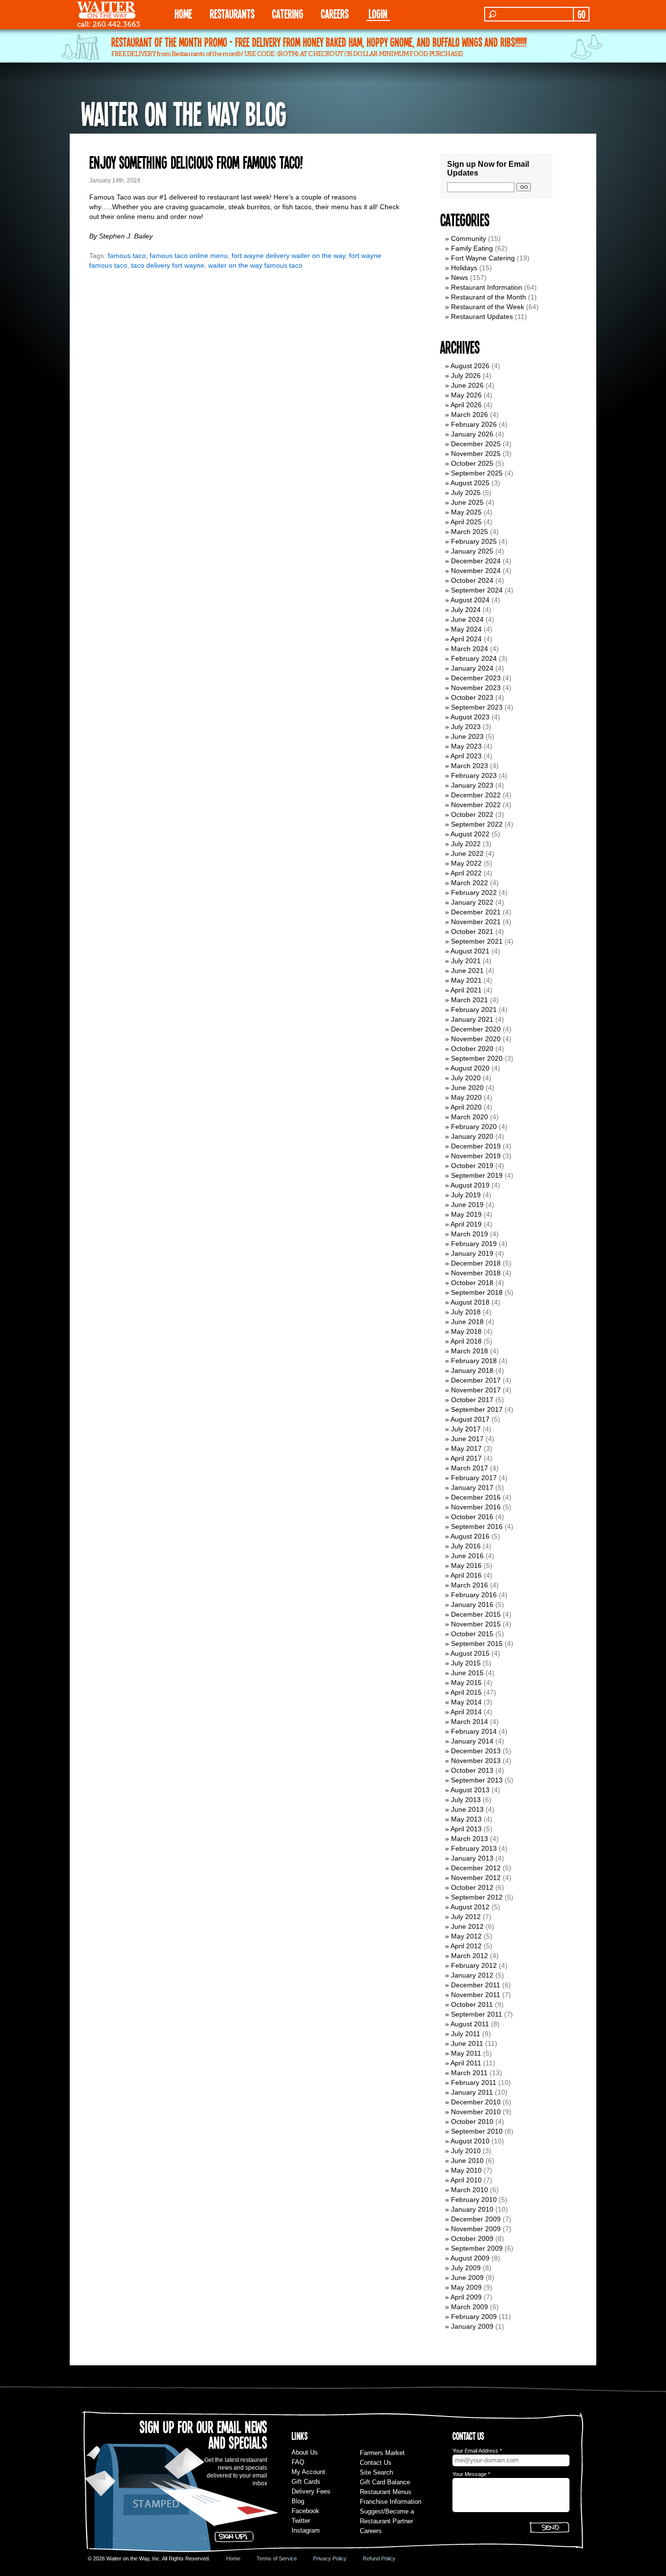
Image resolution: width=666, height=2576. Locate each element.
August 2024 (470, 600)
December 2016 (476, 1497)
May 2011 (466, 2053)
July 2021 (466, 961)
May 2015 (466, 1683)
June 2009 (467, 2278)
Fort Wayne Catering (483, 258)
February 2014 (474, 1731)
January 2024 (472, 668)
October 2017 (472, 1400)
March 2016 (470, 1585)
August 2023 (470, 717)
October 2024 (472, 580)
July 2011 (466, 2034)
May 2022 (466, 863)
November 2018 (476, 1273)
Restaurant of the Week (488, 307)
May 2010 (466, 2170)
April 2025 (466, 522)
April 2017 (466, 1458)
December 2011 (476, 1985)
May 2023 (466, 746)
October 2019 (472, 1166)
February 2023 (474, 775)
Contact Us (376, 2463)
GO (581, 14)
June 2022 (467, 853)
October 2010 (472, 2121)
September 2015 (477, 1644)
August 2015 (470, 1653)
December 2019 (476, 1146)
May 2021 (466, 980)
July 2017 (466, 1429)
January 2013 (472, 1858)
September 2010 (477, 2131)
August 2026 (470, 366)
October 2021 (472, 931)
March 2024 (470, 649)
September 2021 (477, 941)
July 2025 (466, 493)
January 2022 (472, 902)
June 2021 (467, 971)
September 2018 (477, 1292)
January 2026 (472, 434)
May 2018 (466, 1331)
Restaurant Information (487, 287)
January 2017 (472, 1487)
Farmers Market (382, 2453)
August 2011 (470, 2024)
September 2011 (477, 2014)
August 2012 (470, 1907)
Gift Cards (306, 2482)
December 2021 (476, 912)
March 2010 (470, 2190)
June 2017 (467, 1439)
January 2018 (472, 1370)
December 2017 (476, 1380)
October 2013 (472, 1770)
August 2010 (470, 2141)
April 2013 (466, 1829)
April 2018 (466, 1341)
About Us (305, 2452)
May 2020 (466, 1097)
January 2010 (472, 2209)
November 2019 (476, 1156)
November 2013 (476, 1761)
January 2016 (472, 1605)
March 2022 (470, 883)
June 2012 (467, 1926)
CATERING (288, 13)
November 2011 (476, 1995)
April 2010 (466, 2180)
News (460, 277)
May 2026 (466, 395)
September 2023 (477, 707)
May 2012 (466, 1936)
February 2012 (474, 1965)
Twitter (301, 2521)
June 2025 (467, 502)
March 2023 (470, 766)
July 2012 (466, 1917)
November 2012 (476, 1878)
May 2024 (466, 629)
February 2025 (474, 541)
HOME (183, 13)
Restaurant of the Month (489, 297)
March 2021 (470, 1000)
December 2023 (476, 678)
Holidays (464, 268)
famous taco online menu (189, 256)
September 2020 (477, 1058)
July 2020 (466, 1078)
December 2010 (476, 2102)
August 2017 (470, 1419)
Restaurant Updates (482, 317)
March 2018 (470, 1351)
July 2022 (466, 844)
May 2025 (466, 512)
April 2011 (466, 2063)
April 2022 (466, 873)
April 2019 (466, 1224)
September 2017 (477, 1409)
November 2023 (476, 688)
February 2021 (474, 1010)
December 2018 (476, 1263)
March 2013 (470, 1839)
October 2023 (472, 697)
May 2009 (466, 2287)
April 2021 (466, 990)
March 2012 (470, 1956)
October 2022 (472, 814)
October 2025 (472, 463)
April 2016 (466, 1575)
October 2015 (472, 1634)
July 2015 (466, 1663)
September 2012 (477, 1897)
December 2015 (476, 1614)
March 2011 (469, 2073)
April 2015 (466, 1692)
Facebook (305, 2511)
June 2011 (467, 2043)
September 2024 (477, 590)
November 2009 (476, 2229)
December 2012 (476, 1868)
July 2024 (466, 610)
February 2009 (474, 2317)
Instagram (306, 2530)
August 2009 (470, 2258)
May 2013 (466, 1819)
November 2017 (476, 1390)
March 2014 (470, 1722)
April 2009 (466, 2297)
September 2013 (477, 1780)
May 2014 (466, 1702)
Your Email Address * (477, 2451)
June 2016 (467, 1556)
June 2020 (467, 1088)
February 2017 (474, 1478)
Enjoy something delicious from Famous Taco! (196, 162)
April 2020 (466, 1107)
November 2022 (476, 805)
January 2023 (472, 785)
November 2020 (476, 1039)
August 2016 (470, 1536)
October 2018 (472, 1283)
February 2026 (474, 424)
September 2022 (477, 824)
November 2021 (476, 922)
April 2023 (466, 756)
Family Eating (472, 248)
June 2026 (467, 385)
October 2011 (472, 2004)
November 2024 (476, 571)
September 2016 (477, 1526)
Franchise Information (391, 2502)
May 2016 (466, 1565)
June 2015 (467, 1673)
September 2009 (477, 2248)
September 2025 (477, 473)
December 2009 (476, 2219)
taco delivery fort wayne (168, 265)
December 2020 (476, 1029)
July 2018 (466, 1312)
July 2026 (466, 376)
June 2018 (467, 1322)
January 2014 (472, 1741)
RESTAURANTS (232, 13)
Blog (298, 2501)
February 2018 (474, 1361)
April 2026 (466, 405)
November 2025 (476, 454)
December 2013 (476, 1751)
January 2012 (472, 1975)
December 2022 (476, 795)
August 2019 (470, 1185)
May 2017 (466, 1448)
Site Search (376, 2472)
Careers (335, 13)
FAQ (298, 2462)
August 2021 (470, 951)
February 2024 (474, 658)
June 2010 (467, 2160)
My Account (308, 2472)
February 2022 (474, 892)
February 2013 (474, 1848)
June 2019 (467, 1205)
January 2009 (472, 2326)
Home (233, 2558)
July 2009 (466, 2268)
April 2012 (466, 1946)
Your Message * (471, 2474)
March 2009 (470, 2307)
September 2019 (477, 1175)
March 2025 (470, 532)
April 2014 (466, 1712)
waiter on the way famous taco (255, 265)
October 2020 (472, 1049)
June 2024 (467, 619)
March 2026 (470, 415)
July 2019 (466, 1195)
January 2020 (472, 1136)
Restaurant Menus (386, 2492)
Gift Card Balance (385, 2482)
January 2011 (472, 2092)
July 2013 (466, 1800)
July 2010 (466, 2151)
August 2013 (470, 1790)
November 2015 (476, 1624)
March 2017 (470, 1468)
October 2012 (472, 1887)
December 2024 (476, 561)
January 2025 (472, 551)
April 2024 (466, 639)
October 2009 (472, 2239)
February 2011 (474, 2082)
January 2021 (472, 1019)
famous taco (127, 256)
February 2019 (474, 1244)
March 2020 (470, 1117)
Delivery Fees (311, 2491)
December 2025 (476, 444)
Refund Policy (379, 2558)
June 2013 (467, 1809)
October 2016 (472, 1517)
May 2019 (466, 1214)
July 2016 (466, 1546)
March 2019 (470, 1234)
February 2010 (474, 2200)
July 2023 (466, 727)
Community (469, 238)
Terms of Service (277, 2558)
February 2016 (474, 1595)
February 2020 (474, 1127)
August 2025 (470, 483)
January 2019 (472, 1253)
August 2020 (470, 1068)
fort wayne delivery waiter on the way (288, 256)
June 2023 (467, 736)
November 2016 (476, 1507)
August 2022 (470, 834)
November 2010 (476, 2112)
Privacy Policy (330, 2558)
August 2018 (470, 1302)
